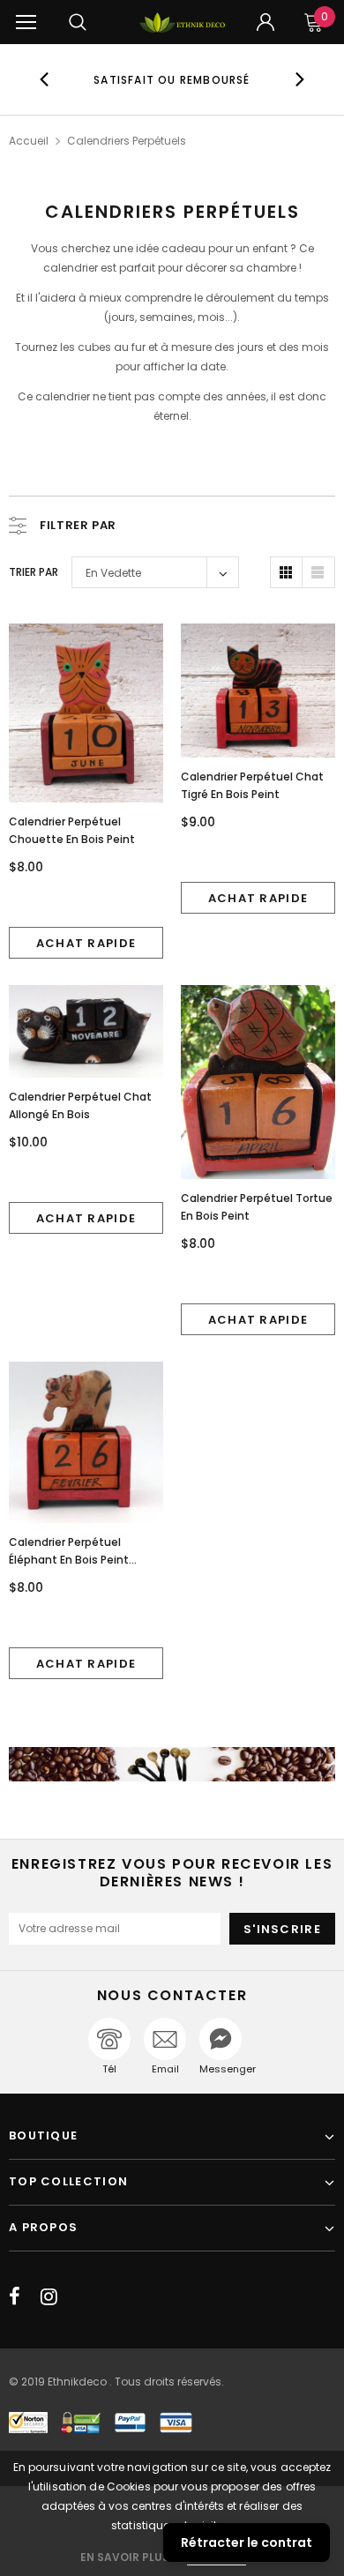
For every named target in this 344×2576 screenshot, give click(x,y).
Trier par (34, 572)
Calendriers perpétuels (127, 141)
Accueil (29, 141)
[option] (172, 79)
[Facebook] (15, 2296)
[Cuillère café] (172, 1765)
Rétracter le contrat (247, 2542)
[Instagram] (49, 2296)
